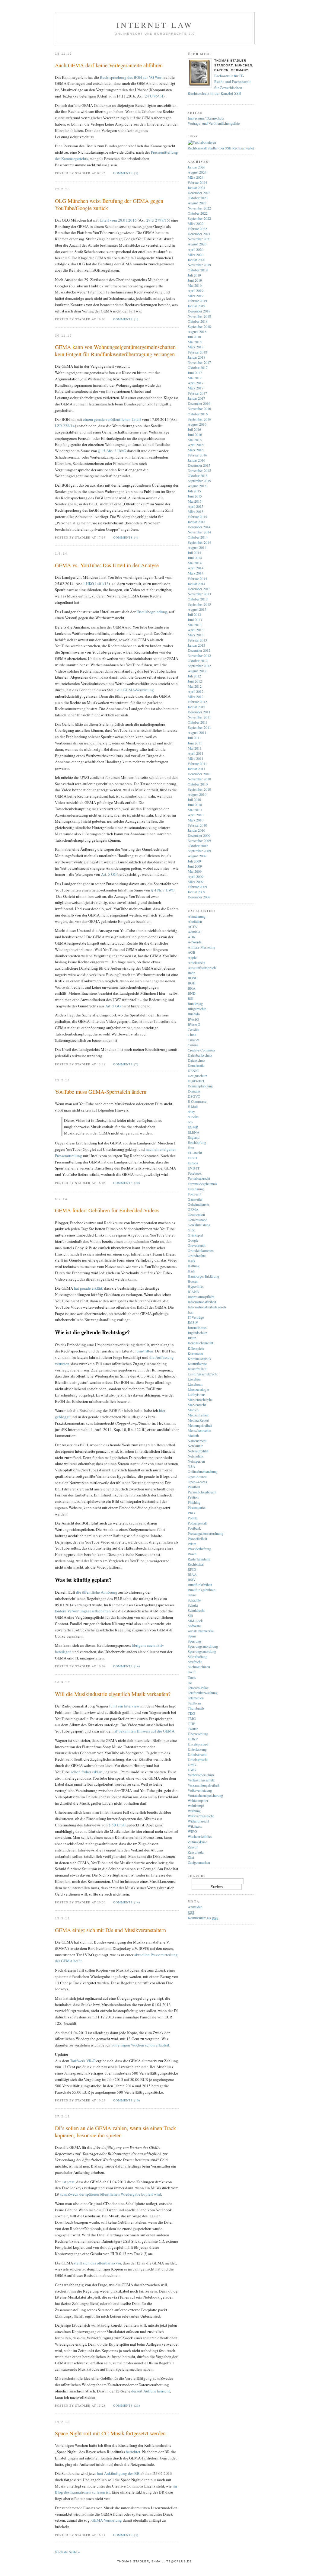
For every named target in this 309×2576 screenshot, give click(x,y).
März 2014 (196, 573)
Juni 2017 (195, 373)
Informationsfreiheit (202, 1302)
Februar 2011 (197, 763)
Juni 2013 (195, 619)
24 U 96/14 (154, 96)
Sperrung (194, 1641)
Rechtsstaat (196, 1564)
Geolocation (196, 1214)
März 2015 (196, 511)
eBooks (193, 1117)
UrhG (192, 1765)
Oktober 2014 (198, 537)
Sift (190, 1615)
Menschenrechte (199, 1430)
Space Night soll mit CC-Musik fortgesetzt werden (110, 2433)
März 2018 (196, 347)
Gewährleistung (199, 1225)
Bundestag (195, 1003)
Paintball (194, 1487)
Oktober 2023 (198, 198)
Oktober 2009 (198, 846)
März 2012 (196, 696)
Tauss (192, 1677)
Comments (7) (126, 1064)
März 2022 (196, 223)
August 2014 (197, 547)
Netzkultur (195, 1446)
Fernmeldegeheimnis (202, 1184)
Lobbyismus (197, 1394)
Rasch (192, 1554)
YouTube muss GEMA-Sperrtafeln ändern (101, 1092)
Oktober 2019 (198, 270)
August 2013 (197, 609)
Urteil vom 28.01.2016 (118, 220)
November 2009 (199, 840)
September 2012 (199, 666)
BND (192, 993)
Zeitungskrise (197, 1842)
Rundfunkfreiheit (200, 1585)
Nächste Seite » (67, 2552)
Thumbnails (196, 1708)
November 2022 (199, 208)
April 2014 (196, 568)
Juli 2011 (194, 738)
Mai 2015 (195, 501)
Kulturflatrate (197, 1364)
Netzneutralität (198, 1451)
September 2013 (199, 604)
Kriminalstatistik (199, 1358)
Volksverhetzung (200, 1790)
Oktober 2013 (198, 599)
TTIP (191, 1723)
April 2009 (196, 876)
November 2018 (199, 316)
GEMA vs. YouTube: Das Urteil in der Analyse (107, 565)
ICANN (194, 1291)
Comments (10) (127, 2100)
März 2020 (196, 254)
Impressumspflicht (201, 1297)
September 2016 (199, 419)
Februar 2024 (197, 182)
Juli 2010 (194, 799)
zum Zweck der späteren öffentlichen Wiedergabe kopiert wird (110, 2194)
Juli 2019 (194, 275)
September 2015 (199, 481)
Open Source (197, 1477)
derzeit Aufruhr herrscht (151, 2391)
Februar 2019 (197, 301)
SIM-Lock (195, 1621)
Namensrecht (197, 1441)
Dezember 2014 (199, 527)
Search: (197, 1876)
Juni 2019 (195, 280)
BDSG (193, 978)
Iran (191, 1312)
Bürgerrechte (197, 1009)
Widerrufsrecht (198, 1821)
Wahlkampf (196, 1806)
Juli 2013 (194, 614)
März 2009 (196, 882)
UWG (192, 1770)
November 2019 (199, 265)
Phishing (194, 1502)
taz (190, 1682)
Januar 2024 (196, 187)
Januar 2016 (196, 460)
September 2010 (199, 789)
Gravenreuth (197, 1245)
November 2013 (199, 594)
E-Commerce (197, 1101)
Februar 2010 (197, 825)
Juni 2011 (195, 743)
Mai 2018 (195, 342)
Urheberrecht (197, 1754)
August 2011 (197, 732)
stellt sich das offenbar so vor (97, 2263)
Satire (192, 1595)
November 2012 (199, 655)
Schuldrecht (196, 1610)
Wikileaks (195, 1826)
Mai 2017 (195, 378)
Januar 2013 (196, 645)
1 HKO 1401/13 (96, 584)
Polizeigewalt (197, 1523)
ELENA (194, 1132)
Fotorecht (194, 1194)
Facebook (195, 1173)
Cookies (194, 1040)
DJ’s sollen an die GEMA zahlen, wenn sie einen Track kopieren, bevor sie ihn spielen (115, 2132)
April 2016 (196, 445)
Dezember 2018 (199, 311)
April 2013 (196, 630)
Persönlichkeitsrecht (202, 1492)
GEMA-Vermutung (107, 2520)
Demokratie (196, 1065)
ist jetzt (68, 2182)
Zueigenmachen (199, 1862)
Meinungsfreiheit (200, 1425)
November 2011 (199, 717)
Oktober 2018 (198, 321)
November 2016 (199, 408)
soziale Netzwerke (201, 1631)
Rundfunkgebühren (202, 1590)
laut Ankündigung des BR (118, 2473)
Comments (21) (127, 2405)
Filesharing (196, 1189)
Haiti (191, 1271)
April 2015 (196, 506)
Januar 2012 (196, 707)
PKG (191, 1513)
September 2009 (199, 851)
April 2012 (196, 691)
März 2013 (196, 635)
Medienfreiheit (198, 1415)
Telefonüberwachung (203, 1693)
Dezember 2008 (199, 897)
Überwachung (198, 1734)
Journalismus (197, 1327)
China (192, 1035)
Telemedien (196, 1698)
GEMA (193, 1209)
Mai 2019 (195, 285)
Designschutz (197, 1076)
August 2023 (197, 203)
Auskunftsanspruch (202, 968)
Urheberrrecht (198, 1759)
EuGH (192, 1158)
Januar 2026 (196, 167)
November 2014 (199, 532)
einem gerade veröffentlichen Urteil (112, 419)
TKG (191, 1713)
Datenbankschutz (200, 1055)
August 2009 (197, 856)
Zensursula (196, 1852)
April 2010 (196, 815)
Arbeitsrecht (196, 962)
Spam (192, 1636)
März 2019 (196, 296)
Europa (193, 1163)
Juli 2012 (194, 676)
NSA (191, 1466)
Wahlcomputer (198, 1800)
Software (194, 1626)
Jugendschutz (197, 1333)
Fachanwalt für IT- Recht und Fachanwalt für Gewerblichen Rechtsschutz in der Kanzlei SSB (219, 85)
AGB (191, 952)
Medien (193, 1410)
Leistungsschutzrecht (203, 1374)
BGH (192, 983)
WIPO (192, 1831)
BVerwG (194, 1024)
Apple (192, 957)
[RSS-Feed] (202, 142)
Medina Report (198, 1420)
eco (190, 1122)
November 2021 (199, 239)
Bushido (194, 1014)
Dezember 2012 (199, 650)
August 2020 (197, 244)
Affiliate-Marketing (201, 947)
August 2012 (197, 671)
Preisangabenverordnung (205, 1533)
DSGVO (194, 1096)
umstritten (145, 1351)
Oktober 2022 (198, 213)
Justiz (192, 1338)
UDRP (193, 1739)
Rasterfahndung (199, 1559)
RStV (192, 1579)
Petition (193, 1497)
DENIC (193, 1070)
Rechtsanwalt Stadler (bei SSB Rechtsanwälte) (221, 148)
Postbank (194, 1528)
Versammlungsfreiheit (203, 1785)
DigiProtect (196, 1081)
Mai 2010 (195, 810)
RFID (192, 1569)
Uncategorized (198, 1744)
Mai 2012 (195, 686)
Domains (194, 1091)
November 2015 (199, 470)
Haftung (194, 1266)
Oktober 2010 (198, 784)
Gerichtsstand (198, 1220)
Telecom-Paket (198, 1688)
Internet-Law (155, 25)
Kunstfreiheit (197, 1369)
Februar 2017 (197, 393)
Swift (192, 1672)
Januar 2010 (196, 830)
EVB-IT (194, 1168)
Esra (191, 1147)
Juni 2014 (195, 558)
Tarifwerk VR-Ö (83, 2061)
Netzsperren (196, 1461)
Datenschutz (196, 1060)
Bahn (191, 973)
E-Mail (193, 1106)
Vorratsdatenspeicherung (205, 1795)
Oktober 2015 (198, 475)
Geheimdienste (198, 1204)
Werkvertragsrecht (201, 1816)
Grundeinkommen (201, 1250)
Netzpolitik (196, 1456)
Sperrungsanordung (202, 1651)
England (194, 1137)
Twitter (193, 1729)
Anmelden (195, 1907)
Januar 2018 (196, 357)
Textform (194, 1703)
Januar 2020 (196, 260)
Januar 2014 (196, 584)
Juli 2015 (194, 491)
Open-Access (197, 1482)
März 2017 (196, 388)
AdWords (195, 942)
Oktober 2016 (198, 414)
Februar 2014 (197, 578)
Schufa (193, 1605)
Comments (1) (126, 319)
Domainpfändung (200, 1086)
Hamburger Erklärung (203, 1276)
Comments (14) (127, 1666)
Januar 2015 (196, 522)
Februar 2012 (197, 702)
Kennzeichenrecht (200, 1343)
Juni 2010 (195, 805)
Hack (191, 1261)
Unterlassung (197, 1749)
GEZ (191, 1230)
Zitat (191, 1857)
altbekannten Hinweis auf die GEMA (144, 1731)
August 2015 (197, 486)
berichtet (133, 2452)
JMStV (193, 1322)
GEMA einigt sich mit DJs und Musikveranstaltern (110, 1930)
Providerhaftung (199, 1549)
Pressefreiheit (197, 1538)
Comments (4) (126, 537)
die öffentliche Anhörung (97, 1592)
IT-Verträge (196, 1317)
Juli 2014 (194, 552)
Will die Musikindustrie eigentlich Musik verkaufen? (113, 1694)
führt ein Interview (124, 1706)
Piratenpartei (197, 1507)
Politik (192, 1518)
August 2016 (197, 424)
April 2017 (196, 383)
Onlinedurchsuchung (203, 1471)
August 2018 (197, 331)
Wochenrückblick (200, 1836)
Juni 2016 (195, 434)
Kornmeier (195, 1353)
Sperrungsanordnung (203, 1646)
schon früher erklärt (87, 1772)
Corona (193, 1045)
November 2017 (199, 362)
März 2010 (196, 820)
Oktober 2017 (198, 367)
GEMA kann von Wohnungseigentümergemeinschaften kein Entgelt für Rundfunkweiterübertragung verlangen (115, 350)
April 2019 (196, 290)
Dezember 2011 (199, 712)
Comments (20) (127, 1183)
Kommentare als (203, 1918)
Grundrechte (197, 1256)
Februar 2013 (197, 640)
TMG (192, 1718)
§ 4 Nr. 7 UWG (163, 890)
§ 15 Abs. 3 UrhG (112, 451)
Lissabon (194, 1379)
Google (193, 1240)
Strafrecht (195, 1662)
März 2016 (196, 450)
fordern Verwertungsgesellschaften (83, 1611)
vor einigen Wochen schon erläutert (140, 2045)
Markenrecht (197, 1405)
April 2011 (196, 753)
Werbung (194, 1811)
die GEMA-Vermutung (136, 690)
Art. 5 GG (109, 874)
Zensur (193, 1847)
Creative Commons (201, 1050)
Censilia (193, 1029)
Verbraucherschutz (201, 1775)
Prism (192, 1544)
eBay (191, 1112)
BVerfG (193, 1019)
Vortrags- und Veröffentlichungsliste (214, 123)
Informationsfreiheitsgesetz (207, 1307)
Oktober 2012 (198, 661)
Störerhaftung (198, 1656)
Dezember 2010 (199, 774)
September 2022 (199, 218)
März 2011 (196, 758)
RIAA (192, 1574)
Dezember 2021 (199, 234)
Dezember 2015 (199, 465)
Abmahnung (197, 916)
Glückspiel (195, 1235)
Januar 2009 (196, 892)
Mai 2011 (195, 748)
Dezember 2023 (199, 193)
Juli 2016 (194, 429)
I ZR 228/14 (65, 426)
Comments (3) (126, 173)
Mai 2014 (195, 563)
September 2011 (199, 727)
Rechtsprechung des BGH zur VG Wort (131, 77)
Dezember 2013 (199, 589)
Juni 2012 (195, 681)
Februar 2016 (197, 455)
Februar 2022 (197, 229)
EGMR (193, 1127)
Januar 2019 (196, 306)
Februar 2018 (197, 352)
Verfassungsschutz (201, 1780)
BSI (191, 998)
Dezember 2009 (199, 835)
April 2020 (196, 249)
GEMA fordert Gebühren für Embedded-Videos (107, 1210)
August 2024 (197, 172)
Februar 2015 (197, 517)
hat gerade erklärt (88, 1288)
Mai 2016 (195, 440)
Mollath (193, 1435)
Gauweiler (195, 1199)
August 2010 (197, 794)
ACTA (192, 926)
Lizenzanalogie (198, 1389)
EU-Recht (195, 1153)
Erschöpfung (197, 1142)
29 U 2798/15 (158, 220)
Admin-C (194, 932)
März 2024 (196, 177)
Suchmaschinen (199, 1667)
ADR (192, 937)
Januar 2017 (196, 398)
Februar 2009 (197, 887)
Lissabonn (195, 1384)
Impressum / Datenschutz (206, 118)
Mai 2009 (195, 871)
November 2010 (199, 779)
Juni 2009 (195, 866)
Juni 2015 (195, 496)
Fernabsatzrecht (199, 1178)
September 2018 (199, 326)
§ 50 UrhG (117, 1825)
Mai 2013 (195, 625)
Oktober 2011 (198, 722)
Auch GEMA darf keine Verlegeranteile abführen (109, 65)
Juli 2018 (194, 337)
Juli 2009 (194, 861)
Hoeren (193, 1281)
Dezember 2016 (199, 403)
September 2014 (199, 542)
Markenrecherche (200, 1400)
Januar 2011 (196, 769)
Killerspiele (196, 1348)
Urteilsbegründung (152, 612)
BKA (192, 988)
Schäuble (194, 1600)
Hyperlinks (196, 1286)
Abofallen (195, 921)
